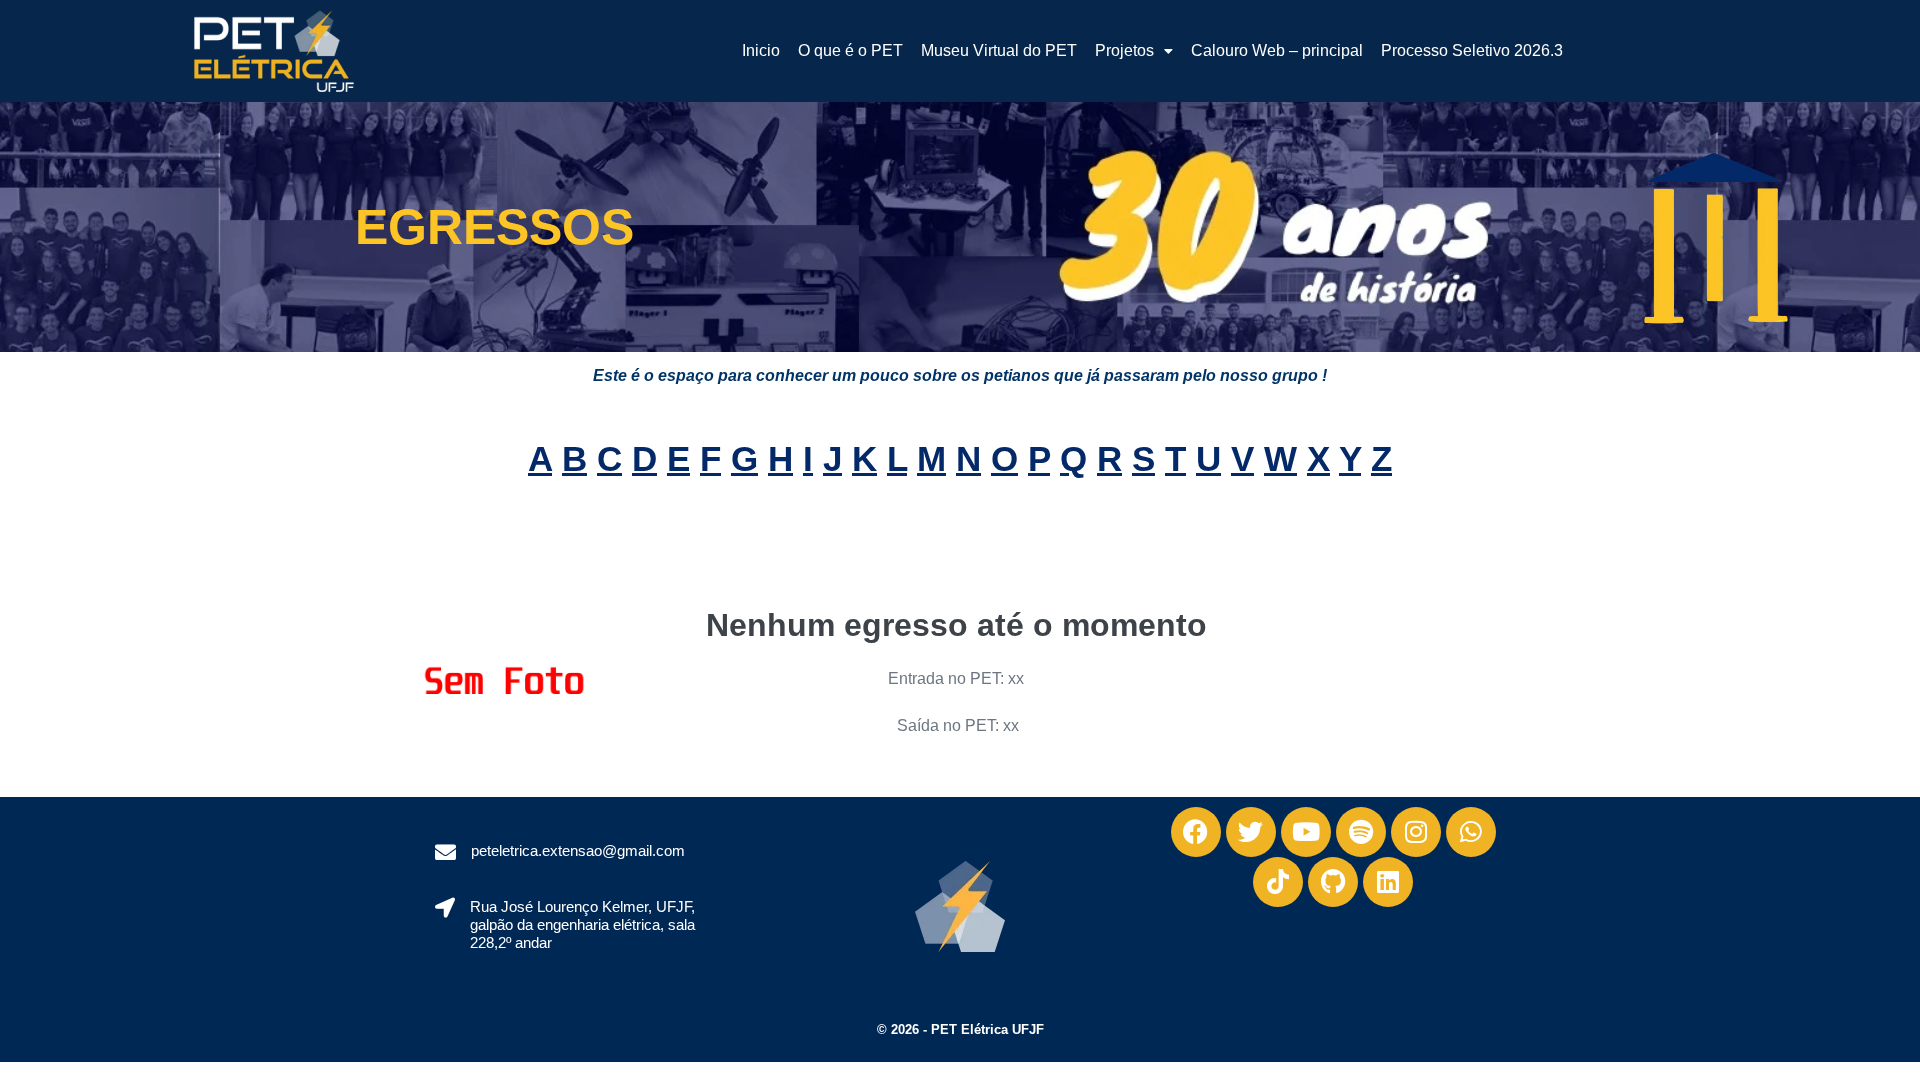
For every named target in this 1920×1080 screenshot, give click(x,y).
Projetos (1124, 50)
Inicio (761, 50)
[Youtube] (1306, 832)
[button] (1134, 51)
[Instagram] (1416, 832)
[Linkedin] (1388, 882)
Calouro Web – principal (1277, 50)
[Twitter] (1251, 832)
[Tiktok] (1278, 882)
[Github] (1333, 882)
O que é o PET (850, 50)
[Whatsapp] (1471, 832)
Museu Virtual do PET (999, 50)
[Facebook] (1196, 832)
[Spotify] (1361, 832)
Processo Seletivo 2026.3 (1472, 50)
